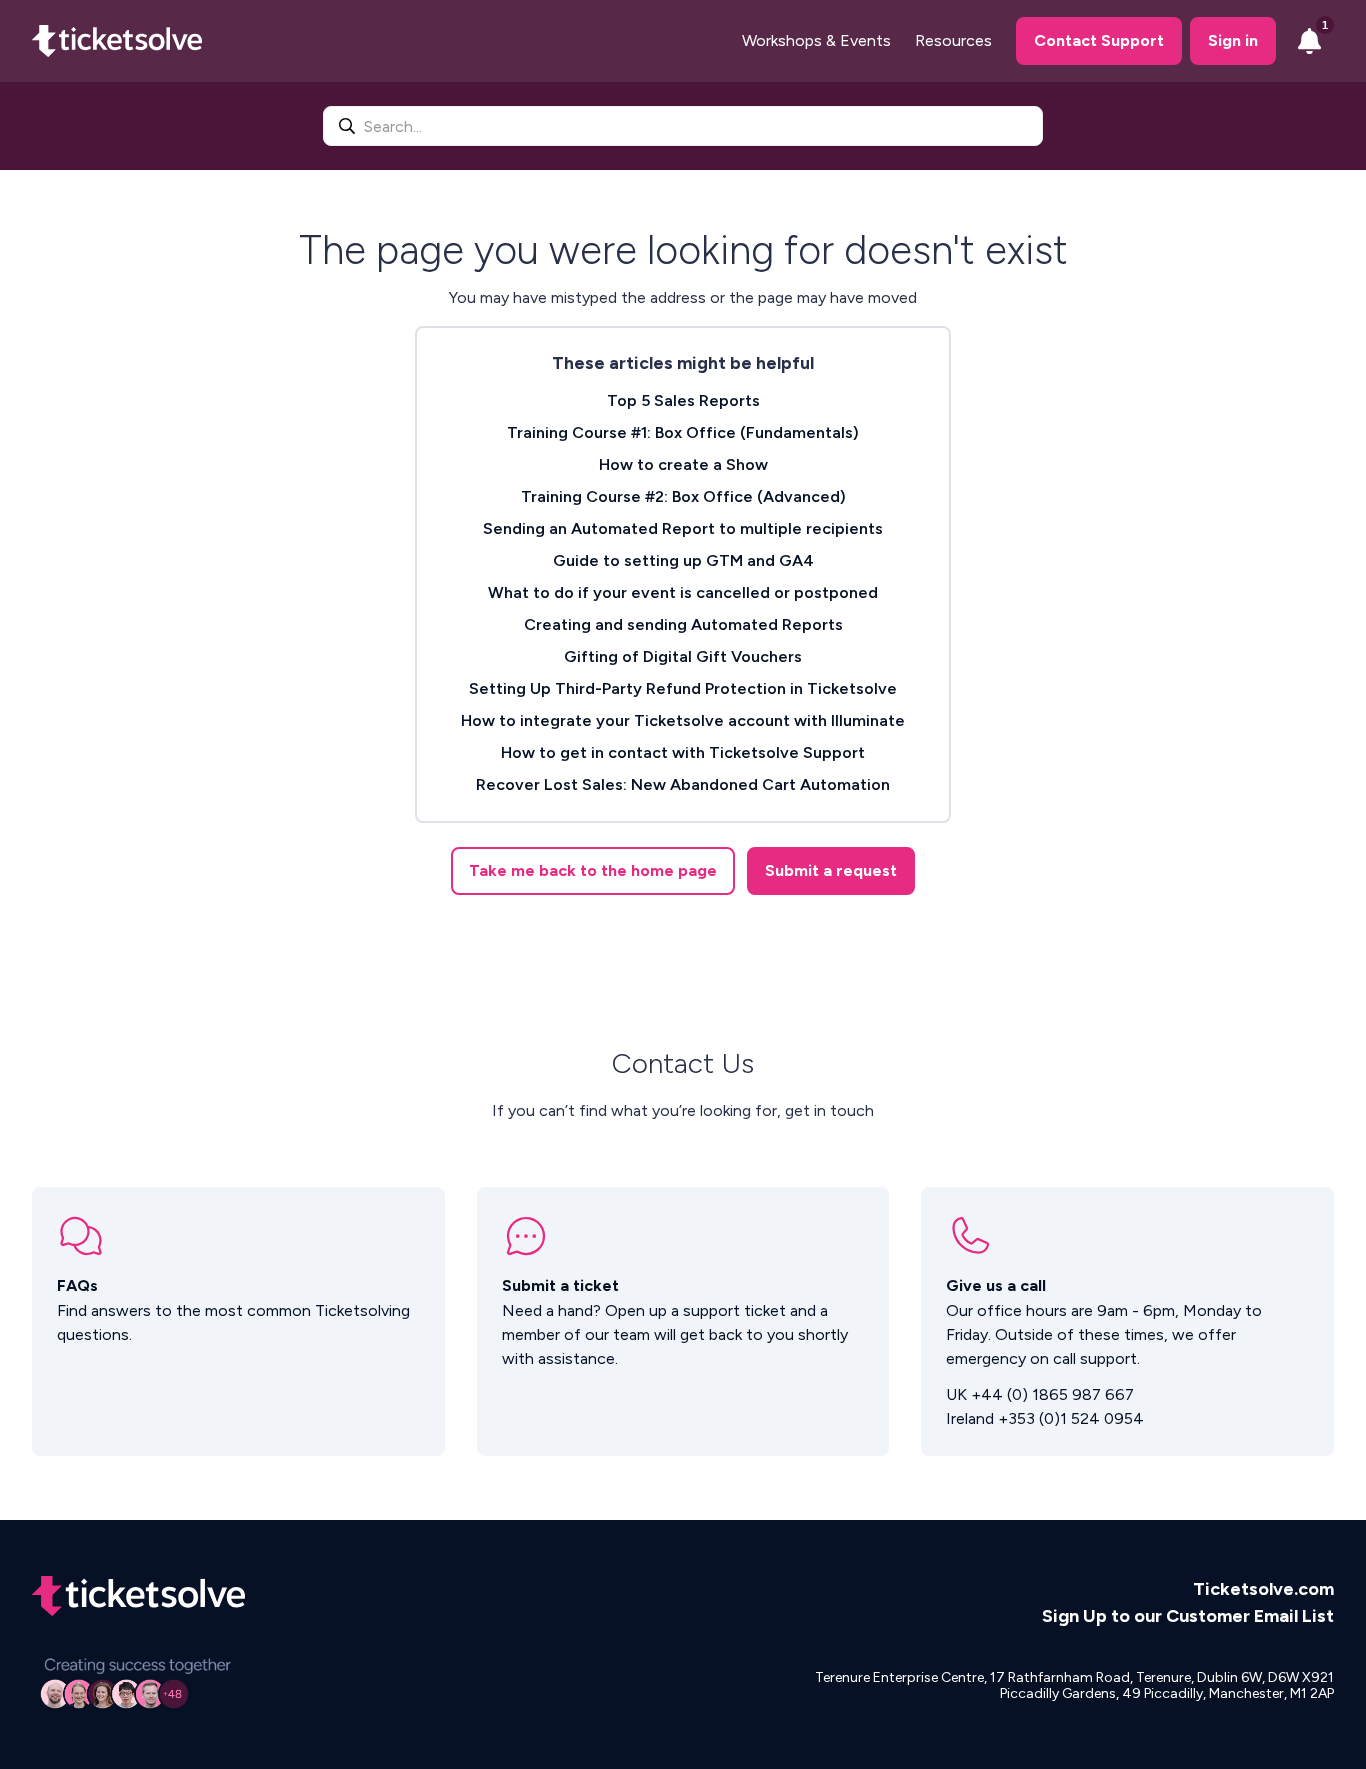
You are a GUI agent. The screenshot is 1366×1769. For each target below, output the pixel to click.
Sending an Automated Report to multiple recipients (683, 528)
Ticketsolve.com (1263, 1589)
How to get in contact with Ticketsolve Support (683, 752)
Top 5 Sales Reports (683, 400)
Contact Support (1099, 40)
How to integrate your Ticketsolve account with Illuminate (683, 720)
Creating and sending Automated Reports (683, 624)
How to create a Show (683, 464)
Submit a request (831, 870)
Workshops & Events (816, 40)
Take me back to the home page (593, 870)
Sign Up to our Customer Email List (1188, 1616)
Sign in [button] (1233, 40)
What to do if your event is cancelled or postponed (683, 592)
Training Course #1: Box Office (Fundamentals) (683, 432)
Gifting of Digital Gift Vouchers (683, 656)
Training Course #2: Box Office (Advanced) (683, 496)
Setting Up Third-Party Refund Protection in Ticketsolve (683, 688)
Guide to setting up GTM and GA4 (683, 560)
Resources (953, 40)
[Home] (117, 41)
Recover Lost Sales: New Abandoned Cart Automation (683, 784)
